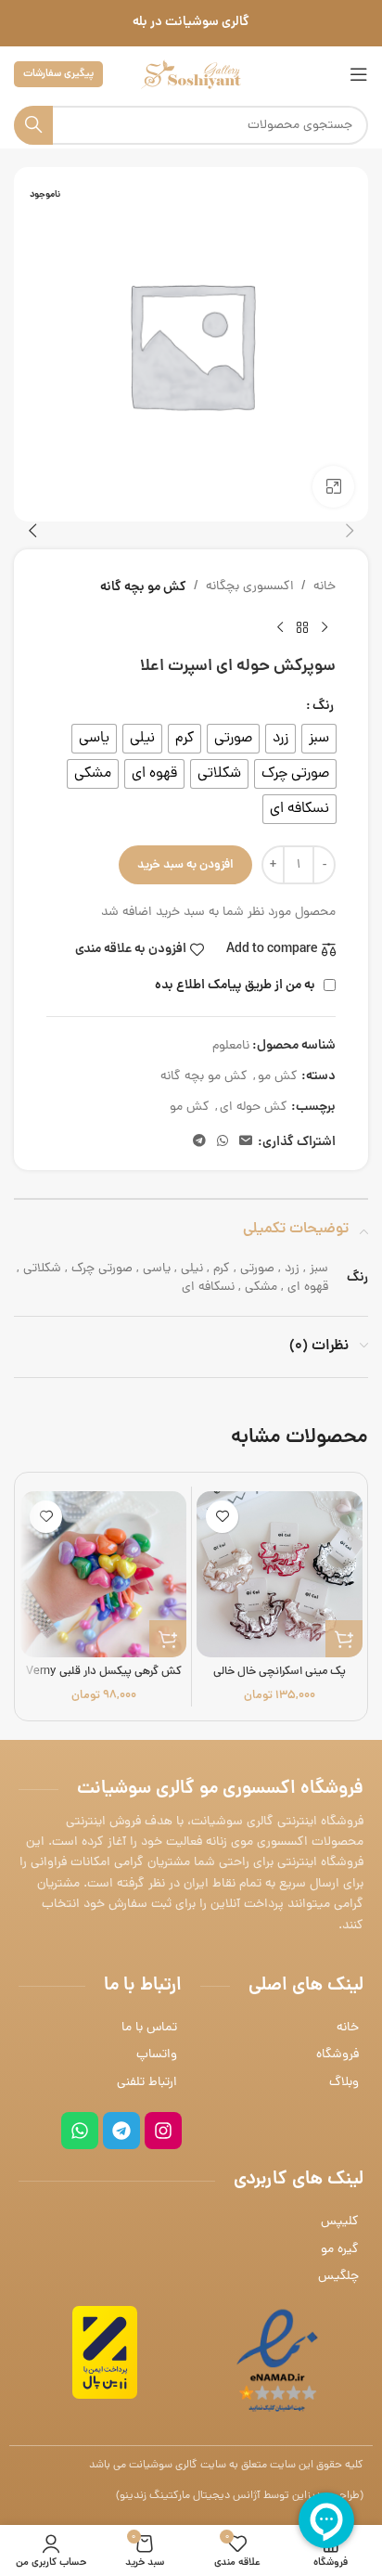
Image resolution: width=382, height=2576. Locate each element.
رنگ (323, 706)
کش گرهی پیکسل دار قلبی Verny (104, 1672)
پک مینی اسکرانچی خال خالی (280, 1672)
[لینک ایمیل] (246, 1142)
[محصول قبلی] (325, 627)
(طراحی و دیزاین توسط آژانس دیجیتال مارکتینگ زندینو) (240, 2496)
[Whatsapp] (80, 2131)
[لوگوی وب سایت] (191, 76)
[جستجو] (33, 125)
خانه (325, 587)
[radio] (319, 739)
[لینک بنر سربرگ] (191, 23)
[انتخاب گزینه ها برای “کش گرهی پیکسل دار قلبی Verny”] (168, 1639)
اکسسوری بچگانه (250, 587)
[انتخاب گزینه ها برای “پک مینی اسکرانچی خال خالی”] (344, 1639)
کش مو (278, 1077)
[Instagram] (163, 2131)
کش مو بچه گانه (143, 587)
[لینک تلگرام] (199, 1142)
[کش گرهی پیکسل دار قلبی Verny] (103, 1574)
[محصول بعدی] (280, 627)
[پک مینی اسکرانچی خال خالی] (280, 1574)
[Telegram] (121, 2131)
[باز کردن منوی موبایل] (359, 74)
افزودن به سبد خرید (185, 865)
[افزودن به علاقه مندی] (222, 1517)
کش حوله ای (254, 1108)
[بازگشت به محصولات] (302, 627)
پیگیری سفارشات (58, 74)
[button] (350, 531)
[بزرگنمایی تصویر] (333, 487)
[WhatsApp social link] (223, 1142)
